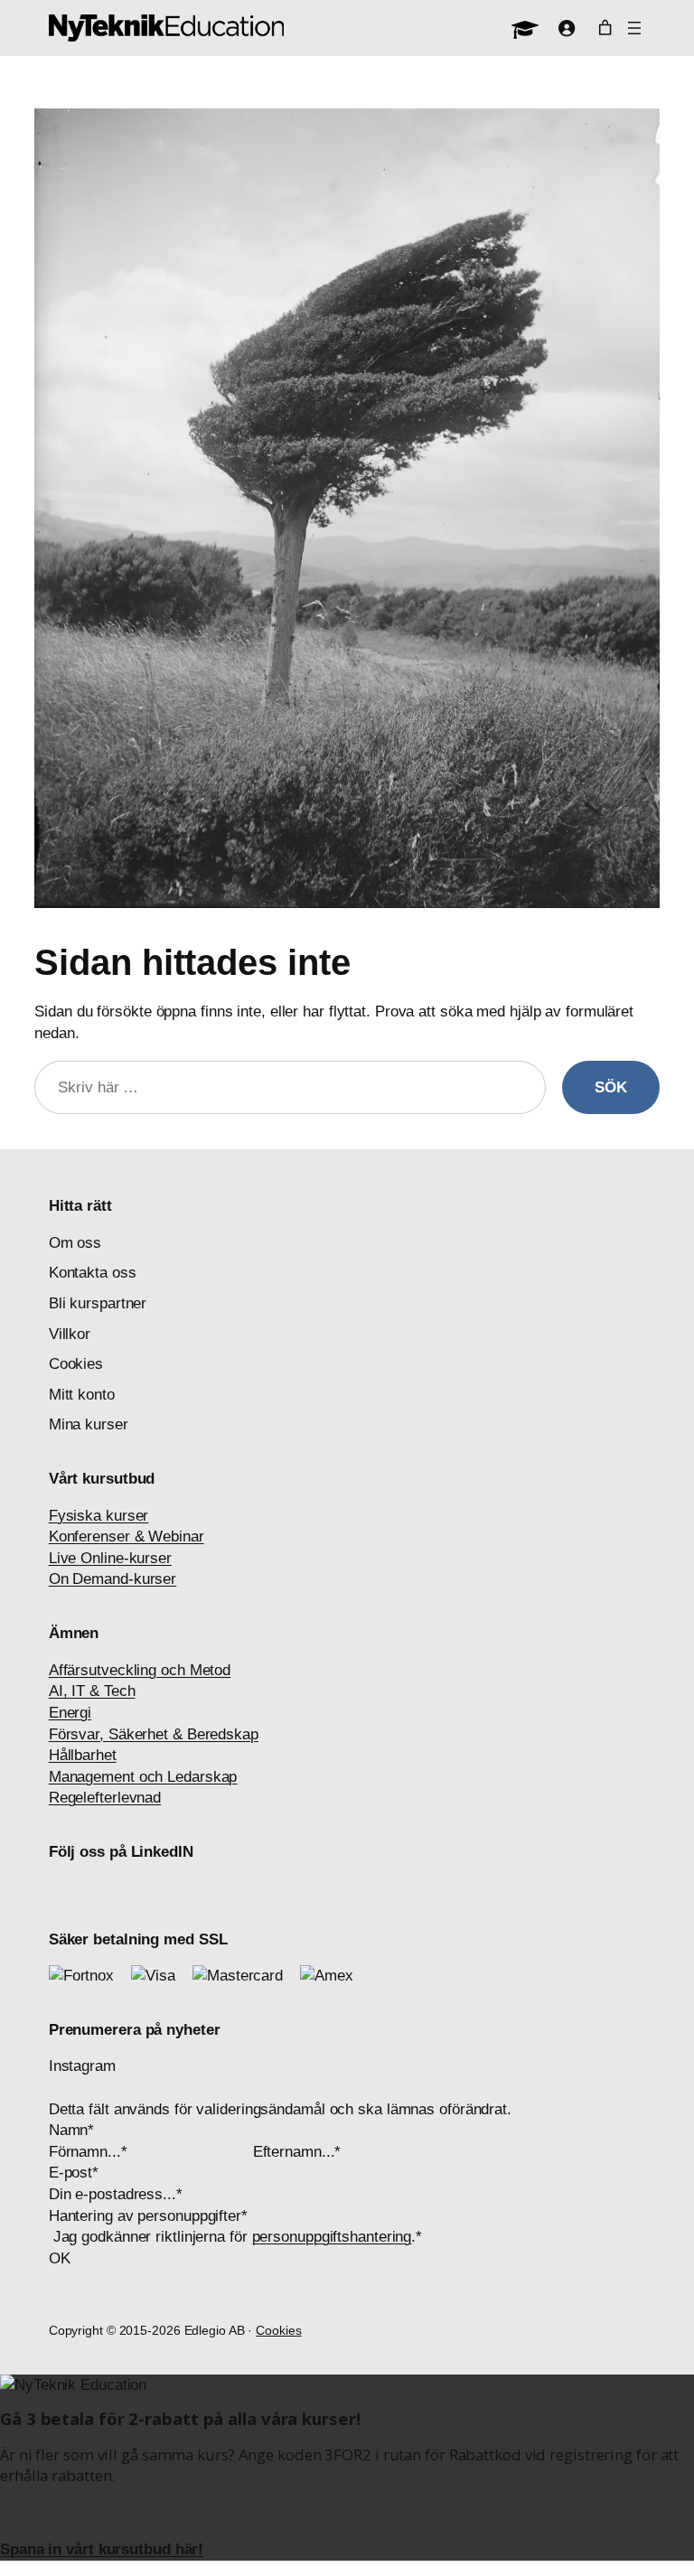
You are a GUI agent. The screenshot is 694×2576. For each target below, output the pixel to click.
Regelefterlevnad (105, 1798)
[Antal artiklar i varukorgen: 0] (605, 28)
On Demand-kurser (113, 1579)
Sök (611, 1087)
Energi (70, 1713)
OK (60, 2258)
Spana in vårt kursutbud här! (102, 2549)
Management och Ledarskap (143, 1777)
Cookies (278, 2330)
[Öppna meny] (634, 28)
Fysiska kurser (99, 1516)
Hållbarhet (83, 1755)
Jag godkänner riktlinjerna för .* (238, 2237)
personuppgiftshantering (332, 2237)
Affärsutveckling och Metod (140, 1670)
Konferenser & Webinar (127, 1536)
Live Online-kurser (110, 1558)
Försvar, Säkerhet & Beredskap (154, 1734)
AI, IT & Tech (92, 1691)
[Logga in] (567, 28)
